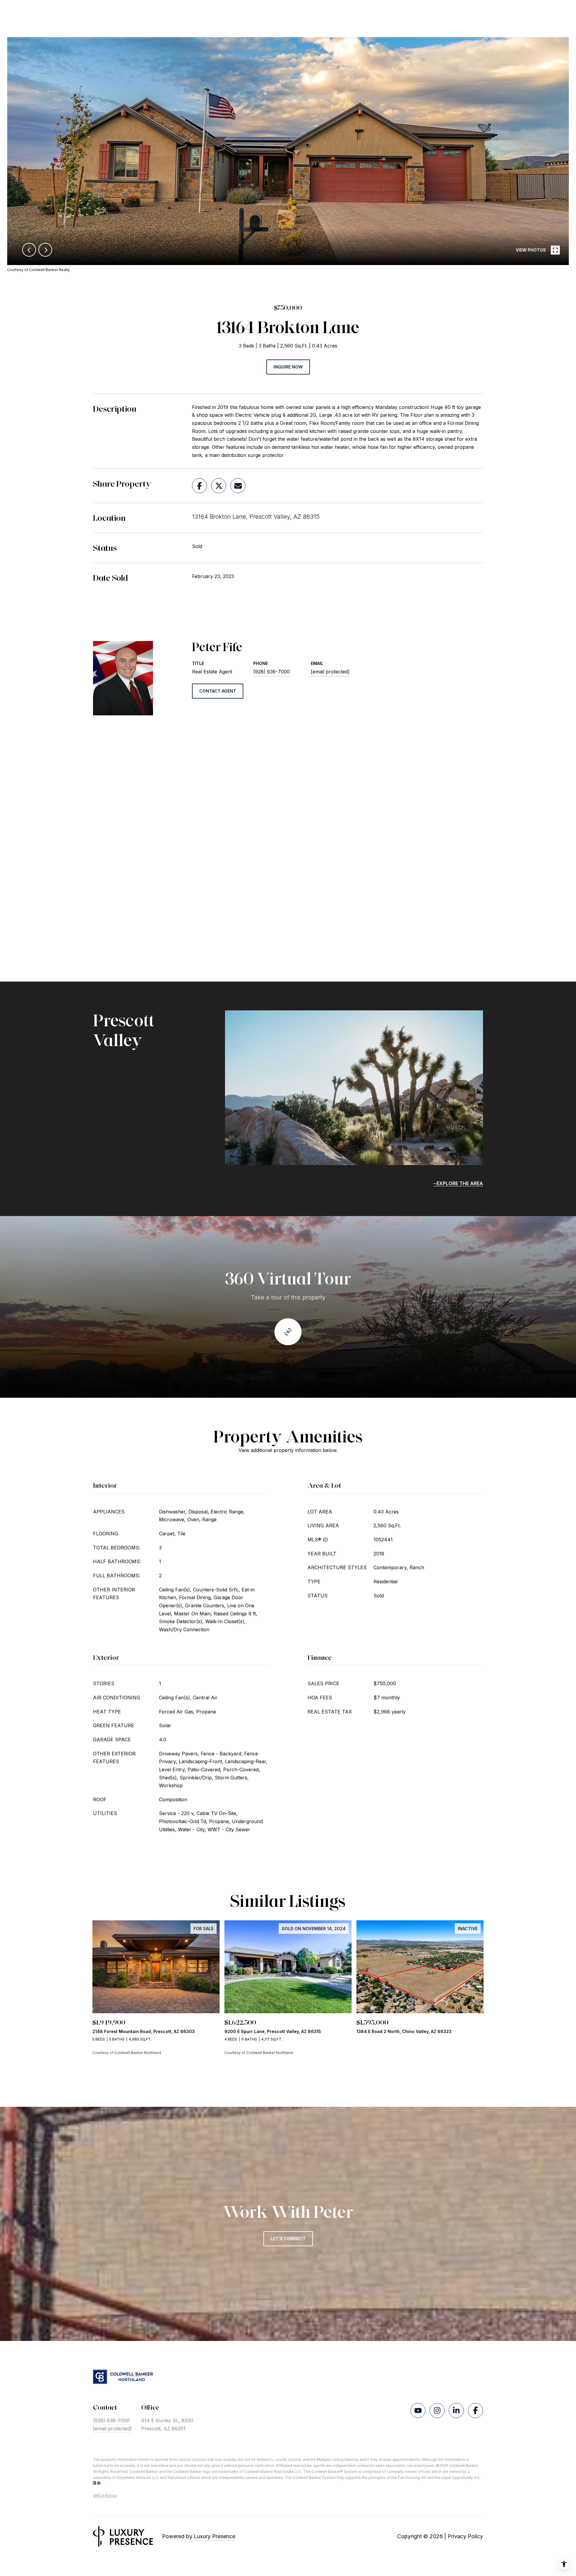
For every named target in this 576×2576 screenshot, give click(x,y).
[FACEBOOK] (475, 2411)
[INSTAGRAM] (437, 2411)
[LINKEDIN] (456, 2411)
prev (29, 250)
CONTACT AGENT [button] (218, 691)
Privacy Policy (465, 2536)
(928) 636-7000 (271, 672)
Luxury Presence (214, 2536)
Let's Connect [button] (288, 2239)
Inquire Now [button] (288, 367)
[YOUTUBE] (418, 2411)
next (45, 250)
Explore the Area (460, 1183)
